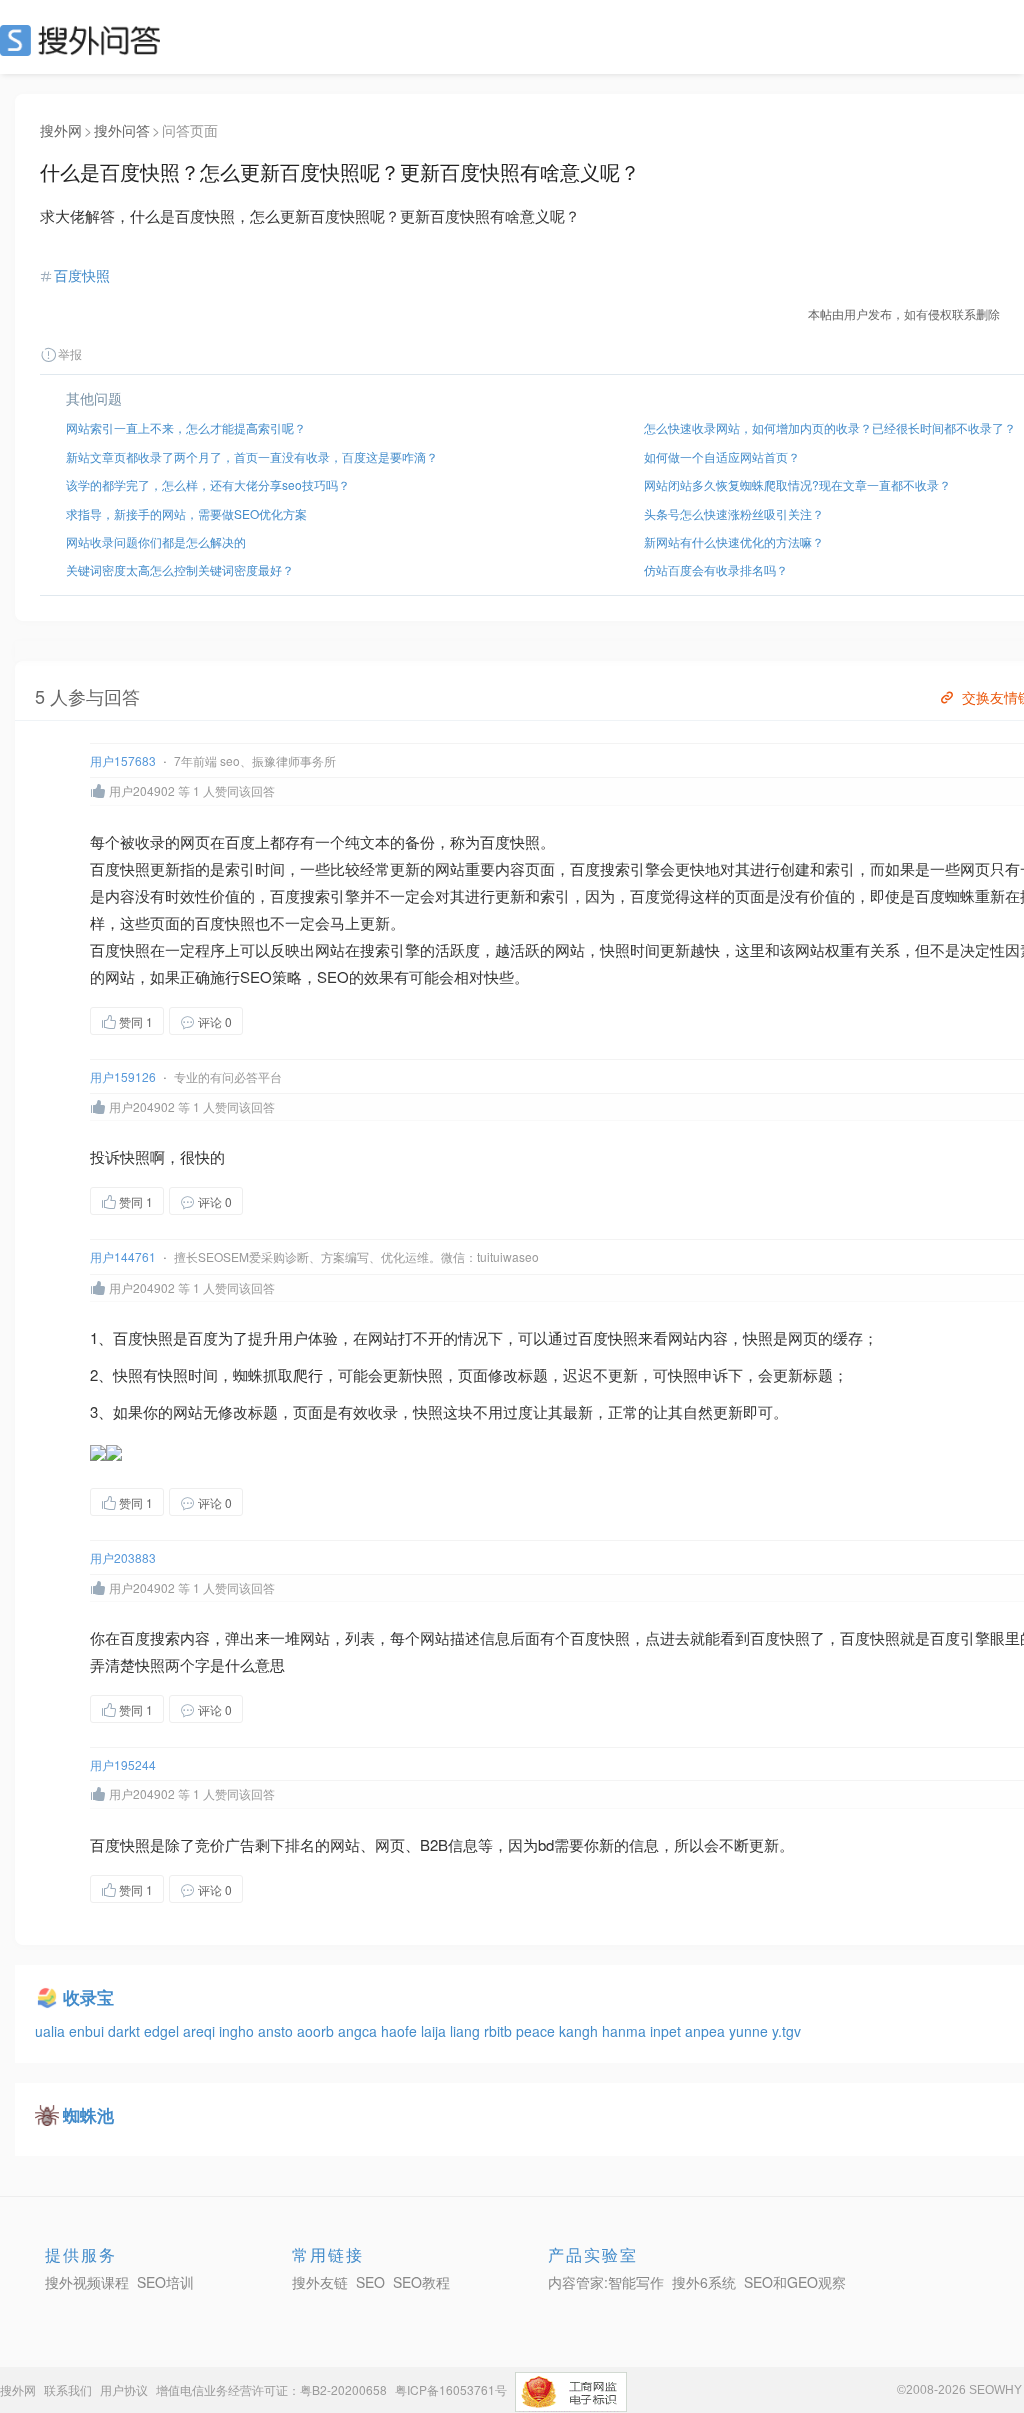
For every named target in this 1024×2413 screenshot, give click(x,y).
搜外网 (61, 130)
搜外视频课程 (87, 2282)
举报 (70, 353)
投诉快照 (120, 1156)
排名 (300, 1844)
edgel (163, 2031)
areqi (201, 2031)
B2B (434, 1844)
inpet (667, 2031)
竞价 (210, 1844)
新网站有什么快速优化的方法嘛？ (734, 541)
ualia (52, 2031)
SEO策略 (271, 976)
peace (537, 2031)
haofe (401, 2031)
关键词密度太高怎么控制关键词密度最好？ (180, 569)
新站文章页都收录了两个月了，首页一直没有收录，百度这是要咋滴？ (252, 456)
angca (359, 2031)
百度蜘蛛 (945, 895)
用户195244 (123, 1764)
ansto (277, 2031)
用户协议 (124, 2389)
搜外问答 (122, 130)
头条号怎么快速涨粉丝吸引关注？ (734, 513)
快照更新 (150, 868)
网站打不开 (405, 1337)
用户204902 (142, 790)
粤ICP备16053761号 (451, 2389)
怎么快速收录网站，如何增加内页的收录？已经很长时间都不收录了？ (830, 427)
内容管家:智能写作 (606, 2282)
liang (467, 2031)
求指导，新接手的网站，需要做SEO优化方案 (186, 513)
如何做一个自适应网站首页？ (722, 456)
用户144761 (123, 1256)
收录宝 (88, 1997)
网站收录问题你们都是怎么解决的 (156, 541)
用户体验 (308, 1337)
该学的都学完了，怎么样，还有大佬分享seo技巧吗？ (208, 484)
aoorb (317, 2031)
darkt (126, 2031)
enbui (88, 2031)
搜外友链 (320, 2282)
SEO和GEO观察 (795, 2282)
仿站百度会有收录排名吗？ (716, 569)
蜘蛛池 (88, 2115)
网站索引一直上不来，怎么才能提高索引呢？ (186, 427)
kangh (580, 2031)
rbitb (500, 2031)
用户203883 (123, 1557)
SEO (85, 40)
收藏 (283, 1020)
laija (435, 2031)
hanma (626, 2031)
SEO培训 (165, 2282)
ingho (238, 2031)
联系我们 (68, 2389)
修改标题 (518, 1374)
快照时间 (630, 949)
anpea (707, 2031)
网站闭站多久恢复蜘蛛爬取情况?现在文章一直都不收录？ (797, 484)
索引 (240, 868)
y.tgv (786, 2031)
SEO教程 (421, 2282)
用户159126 (123, 1076)
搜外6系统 (704, 2282)
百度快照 (82, 275)
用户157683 (123, 760)
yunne (750, 2031)
